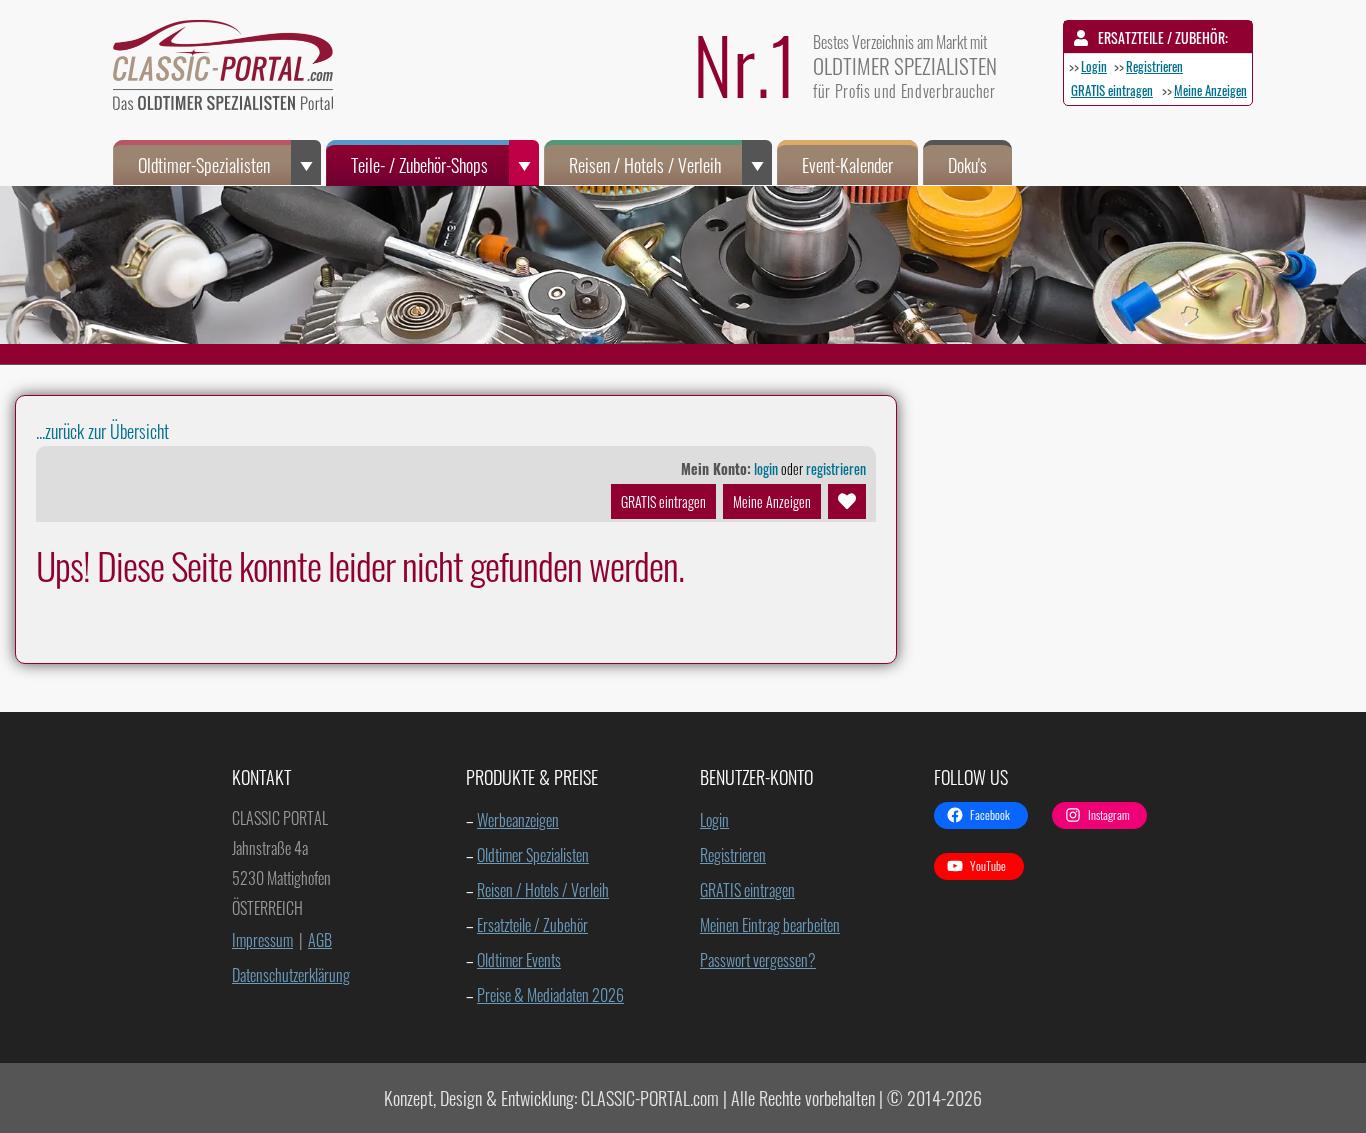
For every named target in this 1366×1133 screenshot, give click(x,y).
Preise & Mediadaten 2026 (550, 995)
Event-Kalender (847, 165)
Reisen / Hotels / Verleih (645, 165)
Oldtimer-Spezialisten (204, 165)
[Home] (233, 70)
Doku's (967, 165)
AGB (320, 940)
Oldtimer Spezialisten (533, 855)
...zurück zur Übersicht (102, 431)
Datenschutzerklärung (291, 975)
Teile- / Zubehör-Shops (419, 165)
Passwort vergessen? (758, 960)
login (766, 468)
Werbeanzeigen (518, 820)
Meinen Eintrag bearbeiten (770, 925)
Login (1094, 66)
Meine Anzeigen (1210, 90)
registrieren (836, 468)
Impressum (262, 940)
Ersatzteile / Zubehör (532, 925)
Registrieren (1154, 66)
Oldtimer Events (519, 960)
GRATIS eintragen (1112, 90)
